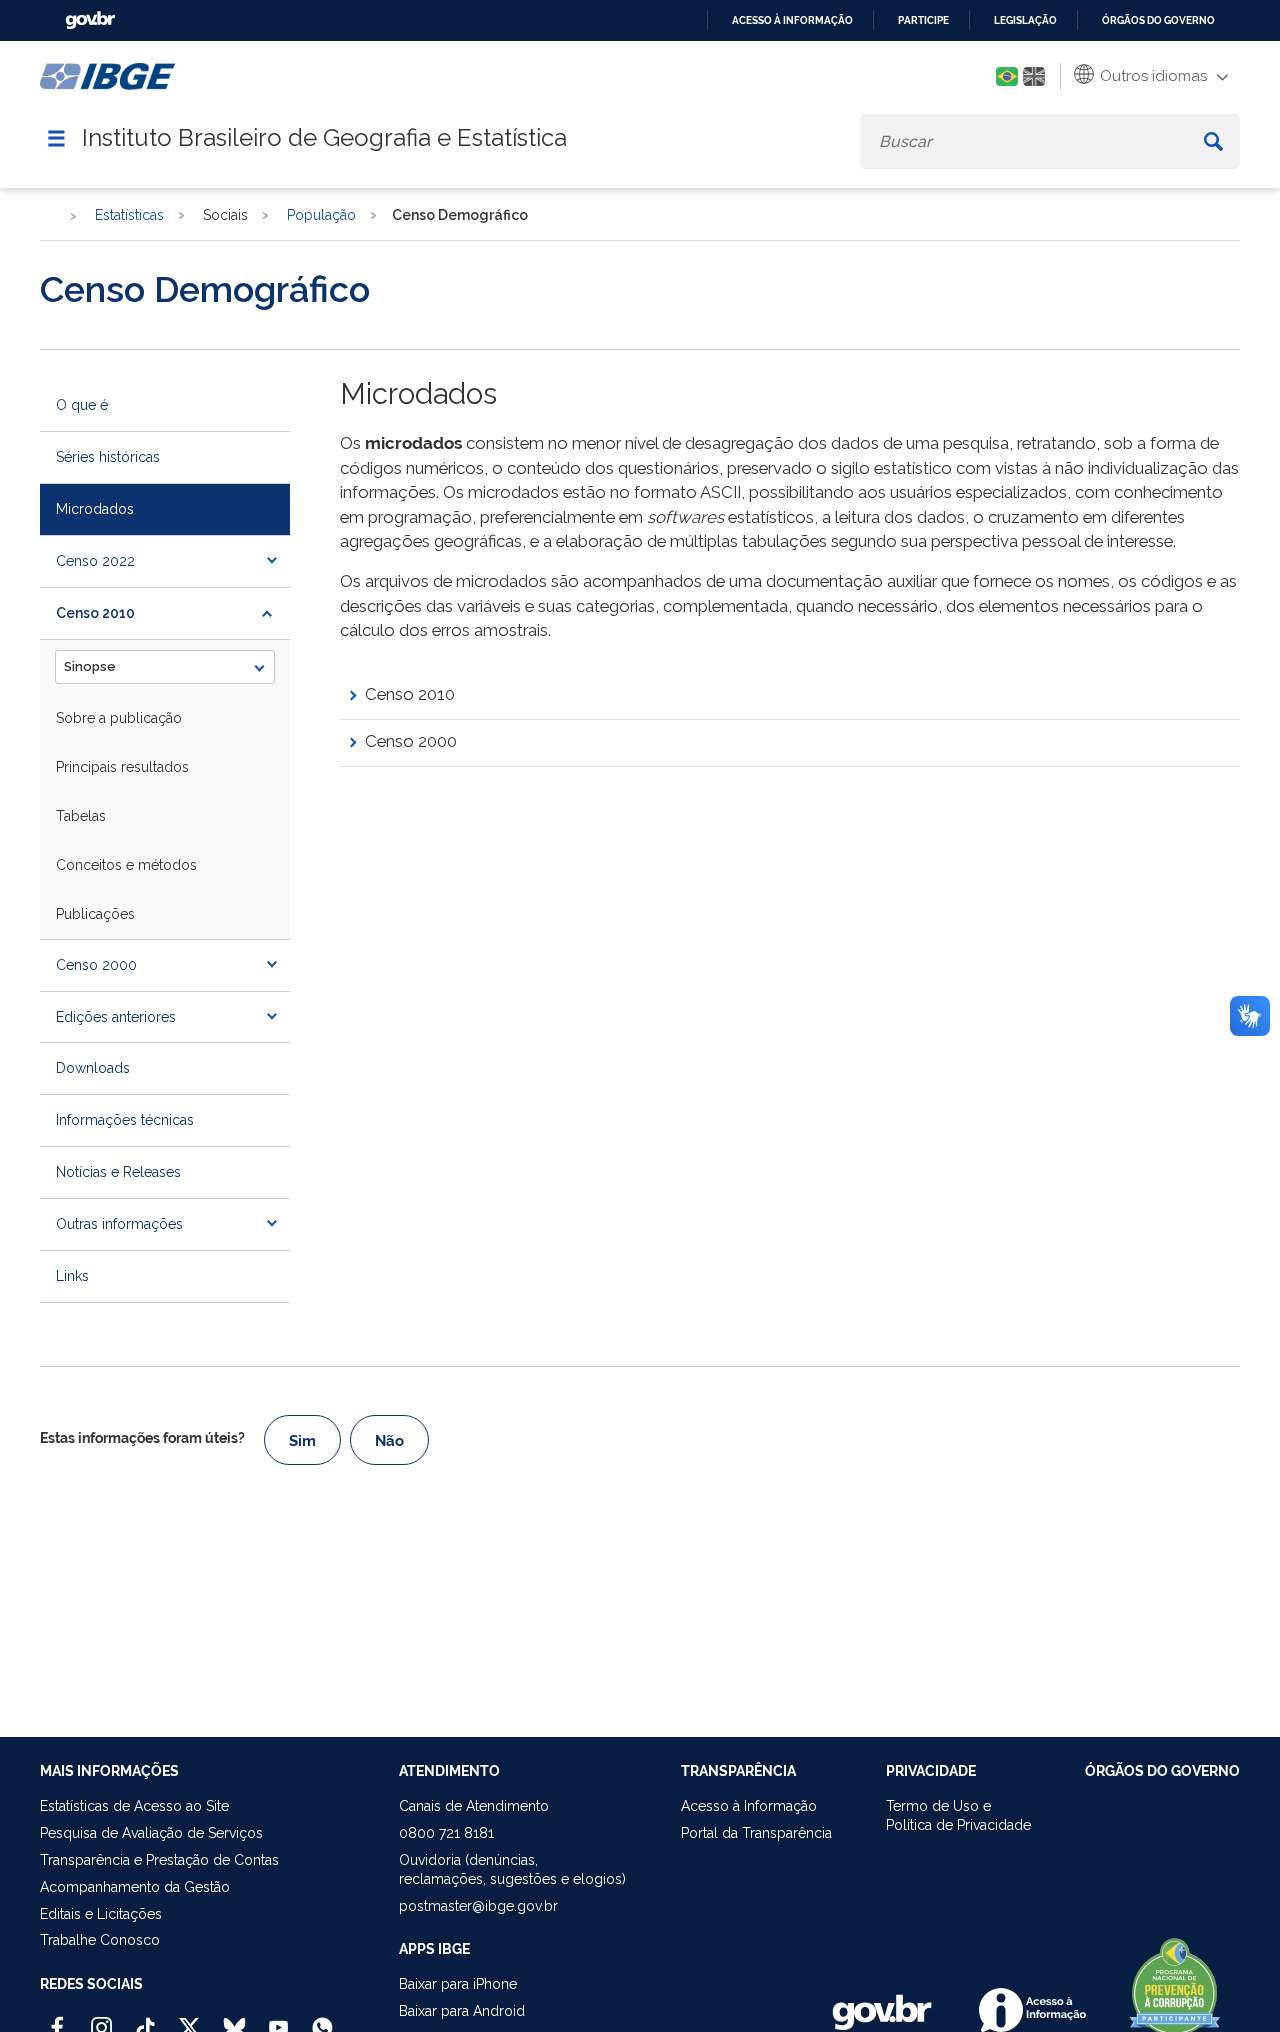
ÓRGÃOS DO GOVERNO (1162, 1771)
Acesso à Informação (749, 1806)
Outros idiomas (1151, 76)
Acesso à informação (792, 20)
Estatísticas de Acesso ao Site (134, 1806)
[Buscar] (1213, 141)
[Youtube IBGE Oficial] (278, 2019)
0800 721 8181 (446, 1833)
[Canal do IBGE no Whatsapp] (322, 2019)
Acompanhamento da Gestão (135, 1887)
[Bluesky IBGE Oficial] (234, 2019)
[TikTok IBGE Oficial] (145, 2019)
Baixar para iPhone (458, 1984)
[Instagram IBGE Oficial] (101, 2019)
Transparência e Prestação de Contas (159, 1860)
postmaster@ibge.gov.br (478, 1906)
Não (389, 1441)
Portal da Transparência (756, 1833)
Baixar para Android (462, 2011)
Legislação (1025, 20)
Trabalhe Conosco (100, 1940)
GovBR (90, 20)
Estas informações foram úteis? (142, 1438)
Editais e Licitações (101, 1914)
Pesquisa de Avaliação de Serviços (151, 1833)
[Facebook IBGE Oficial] (57, 2019)
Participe (923, 20)
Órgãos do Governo (1158, 20)
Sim (302, 1441)
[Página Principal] (49, 216)
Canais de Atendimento (474, 1806)
